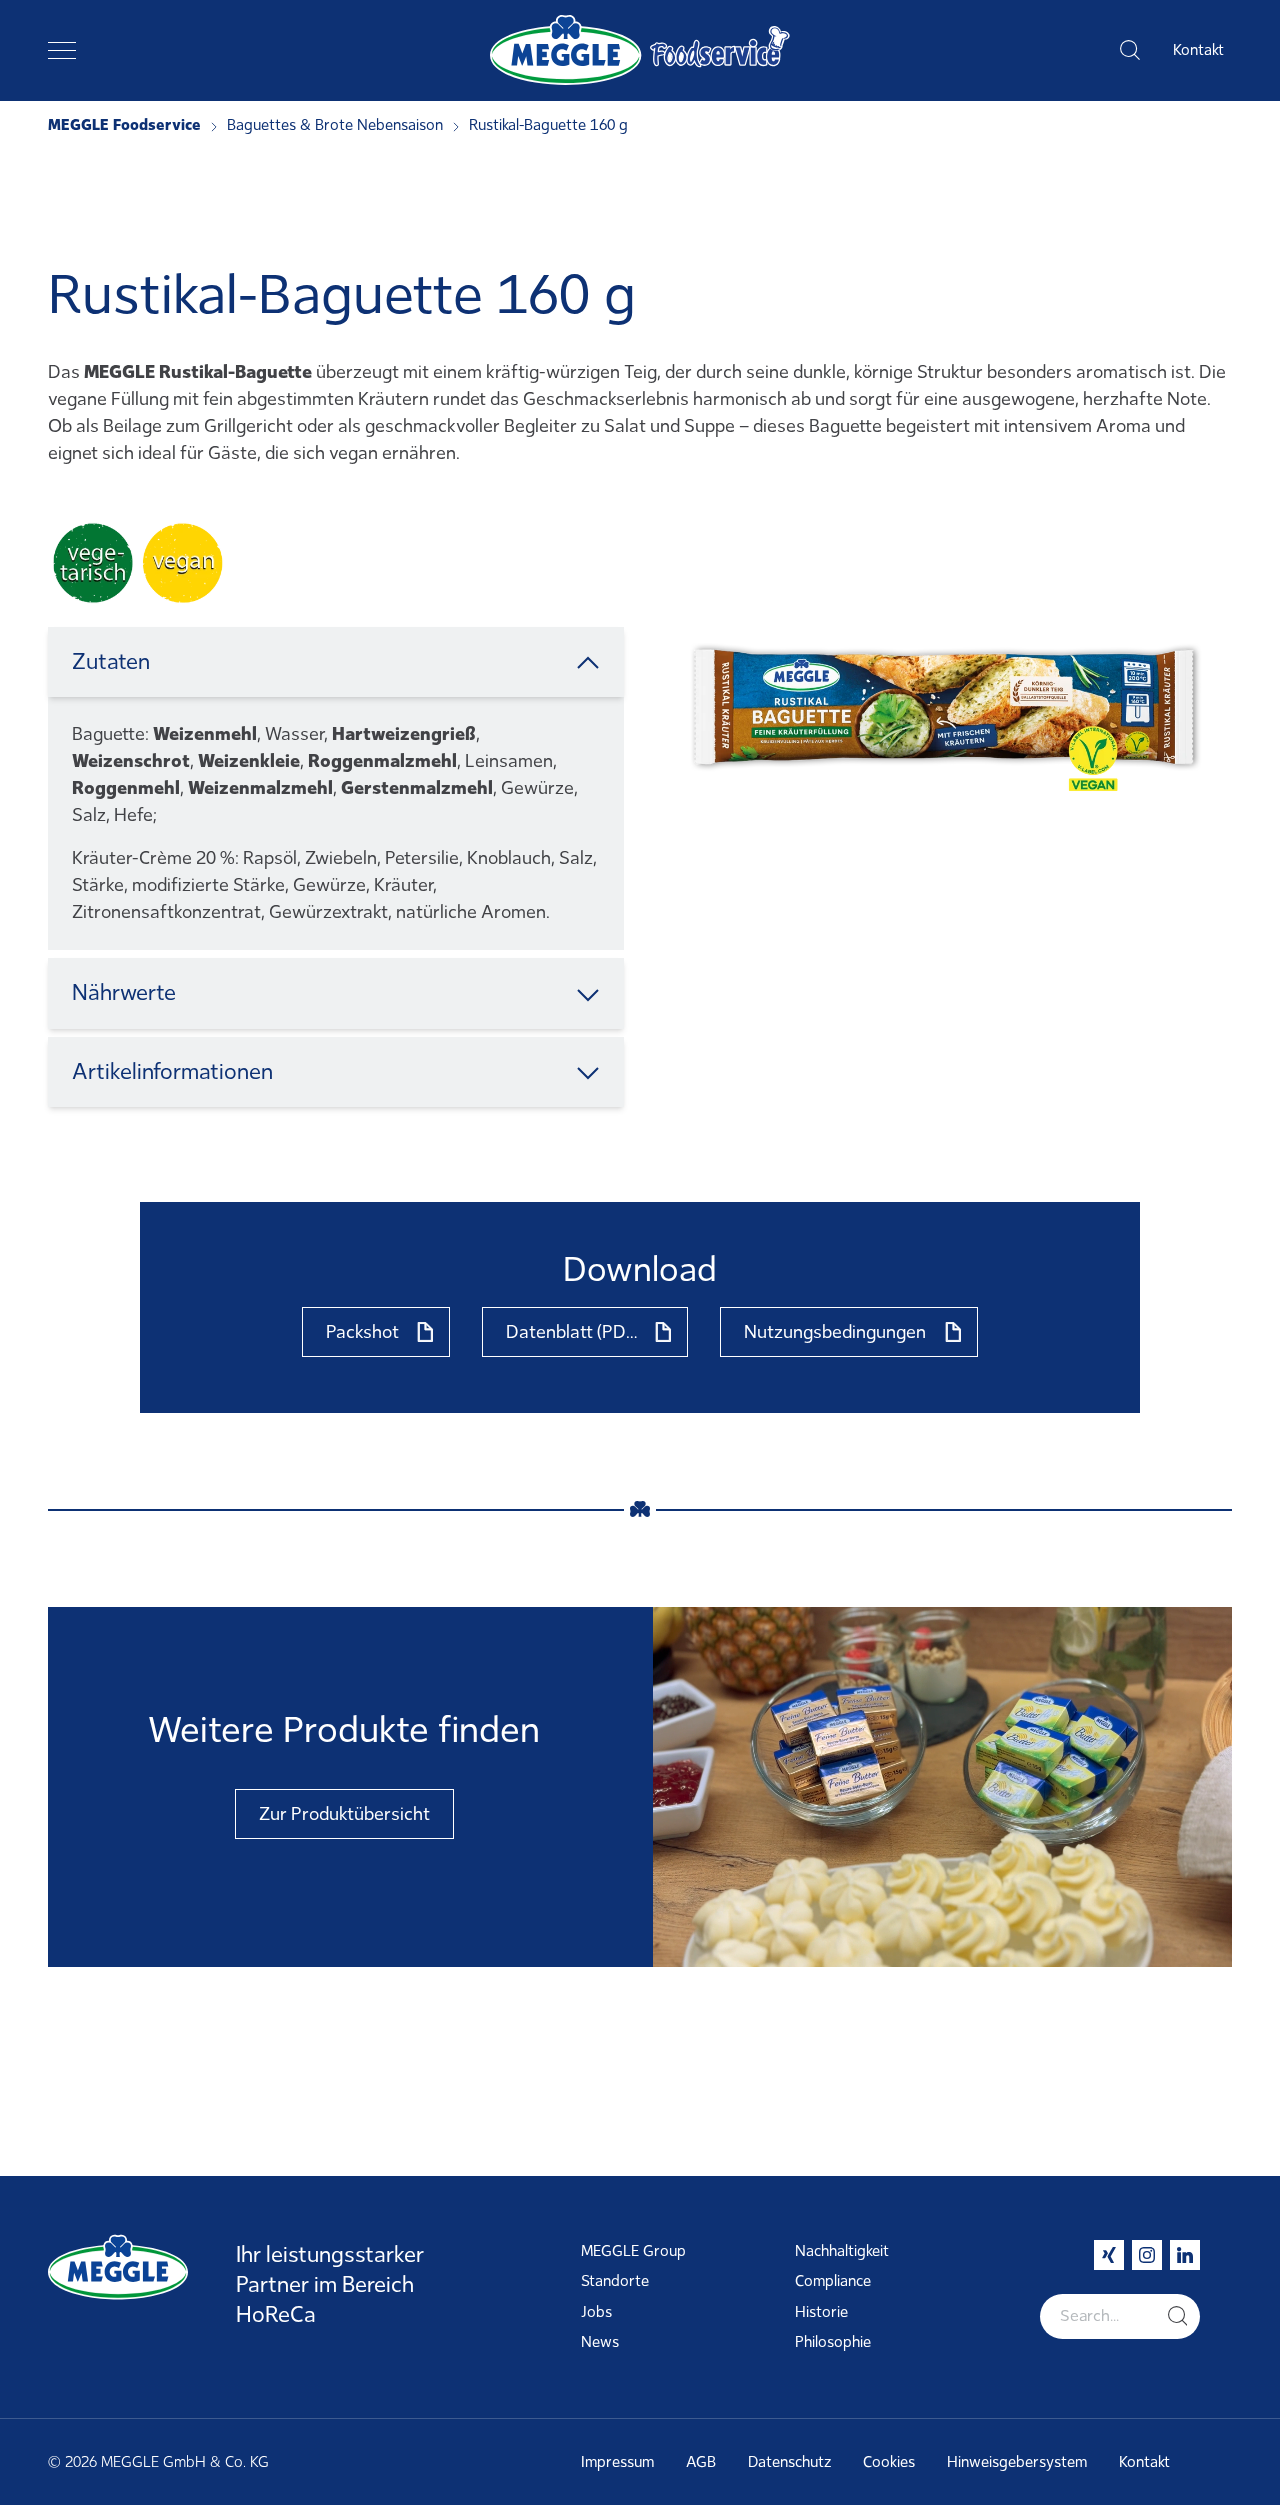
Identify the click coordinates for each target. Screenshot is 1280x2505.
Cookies (889, 2462)
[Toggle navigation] (62, 50)
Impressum (617, 2462)
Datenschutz (789, 2462)
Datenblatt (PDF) (573, 1332)
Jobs (596, 2312)
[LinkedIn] (1185, 2255)
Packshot (362, 1332)
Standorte (615, 2281)
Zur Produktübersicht (344, 1814)
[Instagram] (1147, 2255)
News (600, 2342)
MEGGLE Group (633, 2251)
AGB (701, 2462)
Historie (821, 2312)
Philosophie (833, 2342)
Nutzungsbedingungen (835, 1332)
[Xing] (1109, 2255)
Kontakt (1198, 50)
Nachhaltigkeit (842, 2251)
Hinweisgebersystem (1017, 2462)
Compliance (833, 2281)
